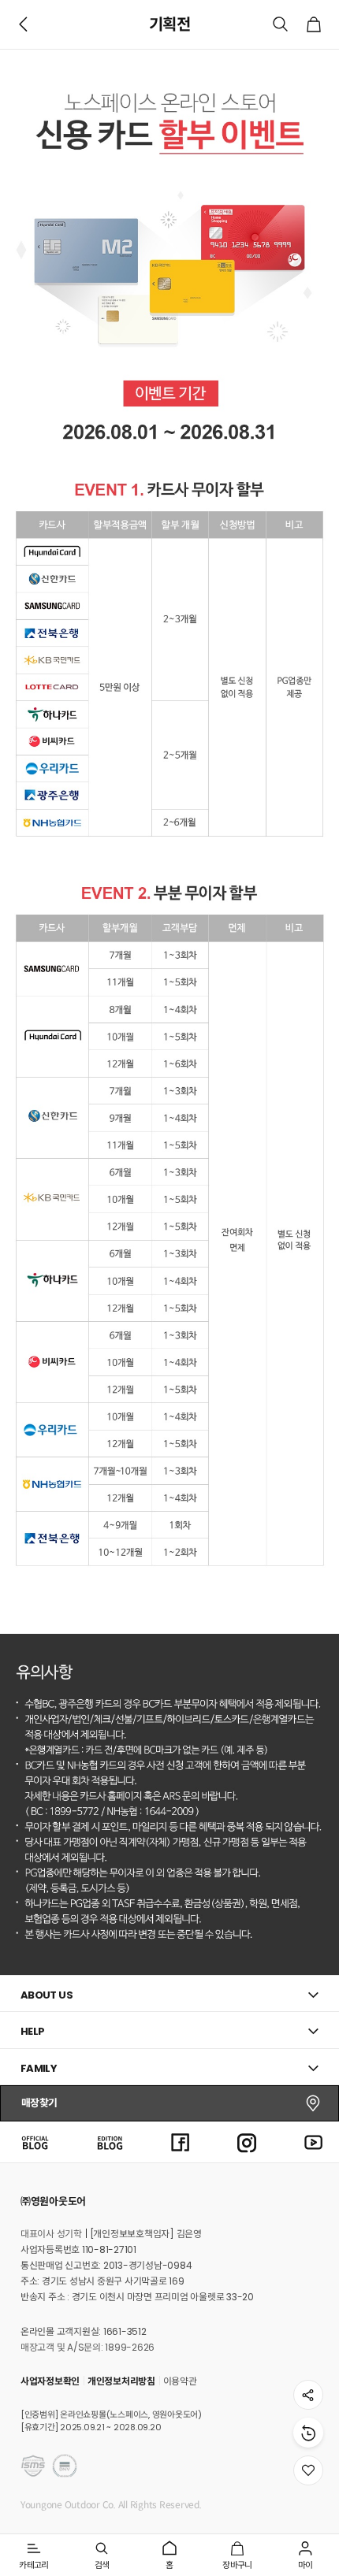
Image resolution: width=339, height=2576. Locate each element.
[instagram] (247, 2142)
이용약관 (180, 2381)
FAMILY (39, 2068)
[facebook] (181, 2142)
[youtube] (314, 2142)
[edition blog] (110, 2142)
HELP (33, 2031)
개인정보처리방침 (121, 2381)
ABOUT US (47, 1995)
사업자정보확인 (50, 2381)
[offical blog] (35, 2142)
